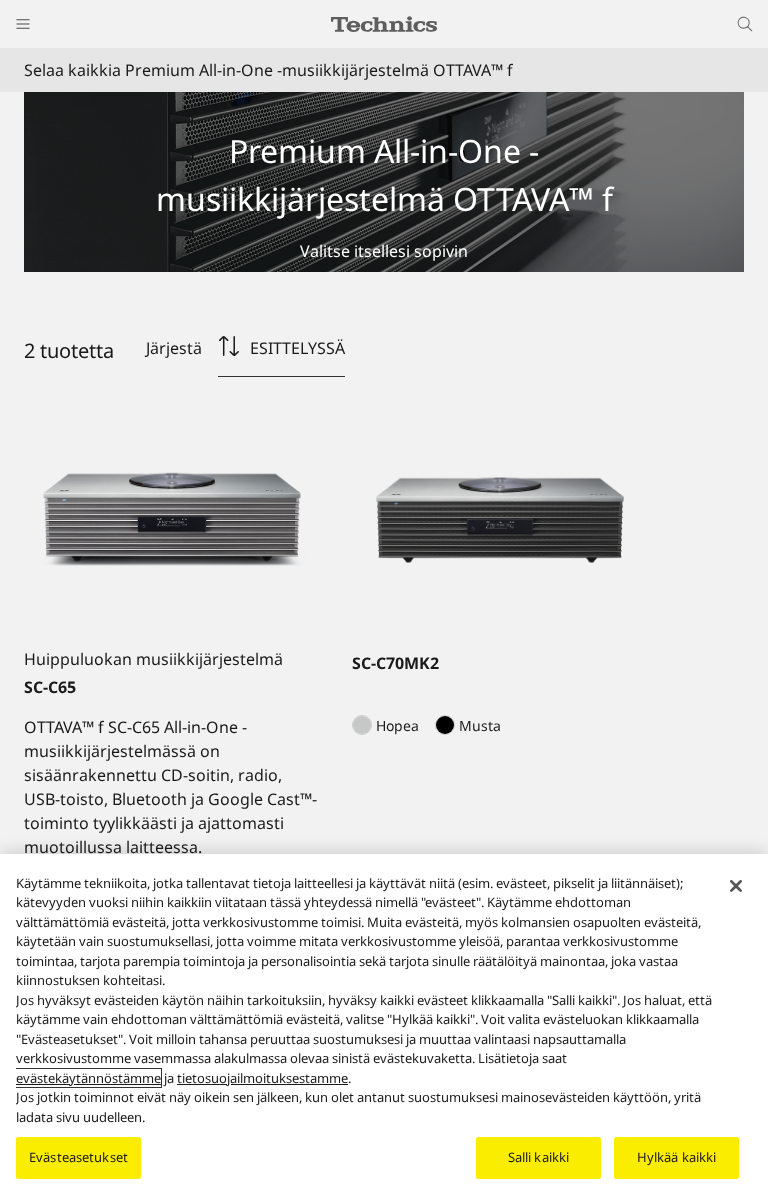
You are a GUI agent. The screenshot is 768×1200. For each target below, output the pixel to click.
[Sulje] (736, 886)
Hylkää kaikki (677, 1157)
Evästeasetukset (78, 1157)
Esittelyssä (297, 348)
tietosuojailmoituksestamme (262, 1078)
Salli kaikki (539, 1157)
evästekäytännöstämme (88, 1078)
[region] (384, 1027)
